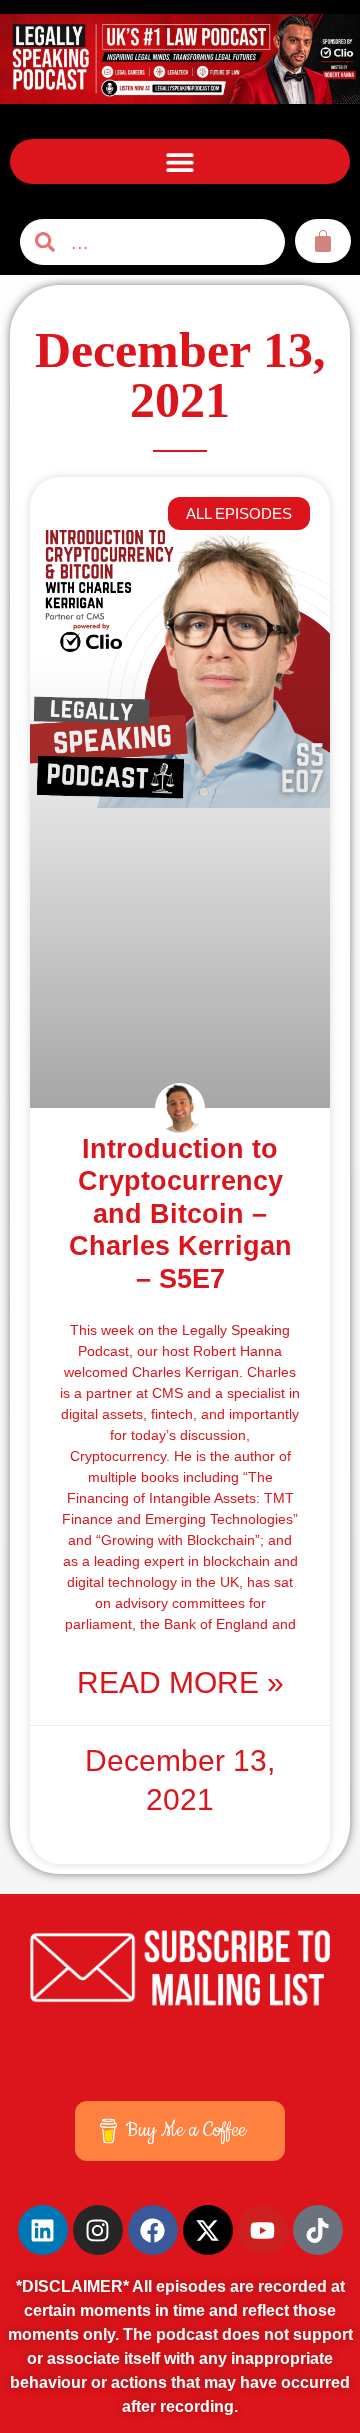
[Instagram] (98, 2230)
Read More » (180, 1682)
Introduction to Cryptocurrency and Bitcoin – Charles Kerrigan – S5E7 (180, 1214)
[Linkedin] (43, 2230)
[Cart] (323, 241)
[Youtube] (263, 2230)
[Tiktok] (318, 2230)
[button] (180, 161)
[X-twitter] (208, 2230)
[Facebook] (153, 2230)
